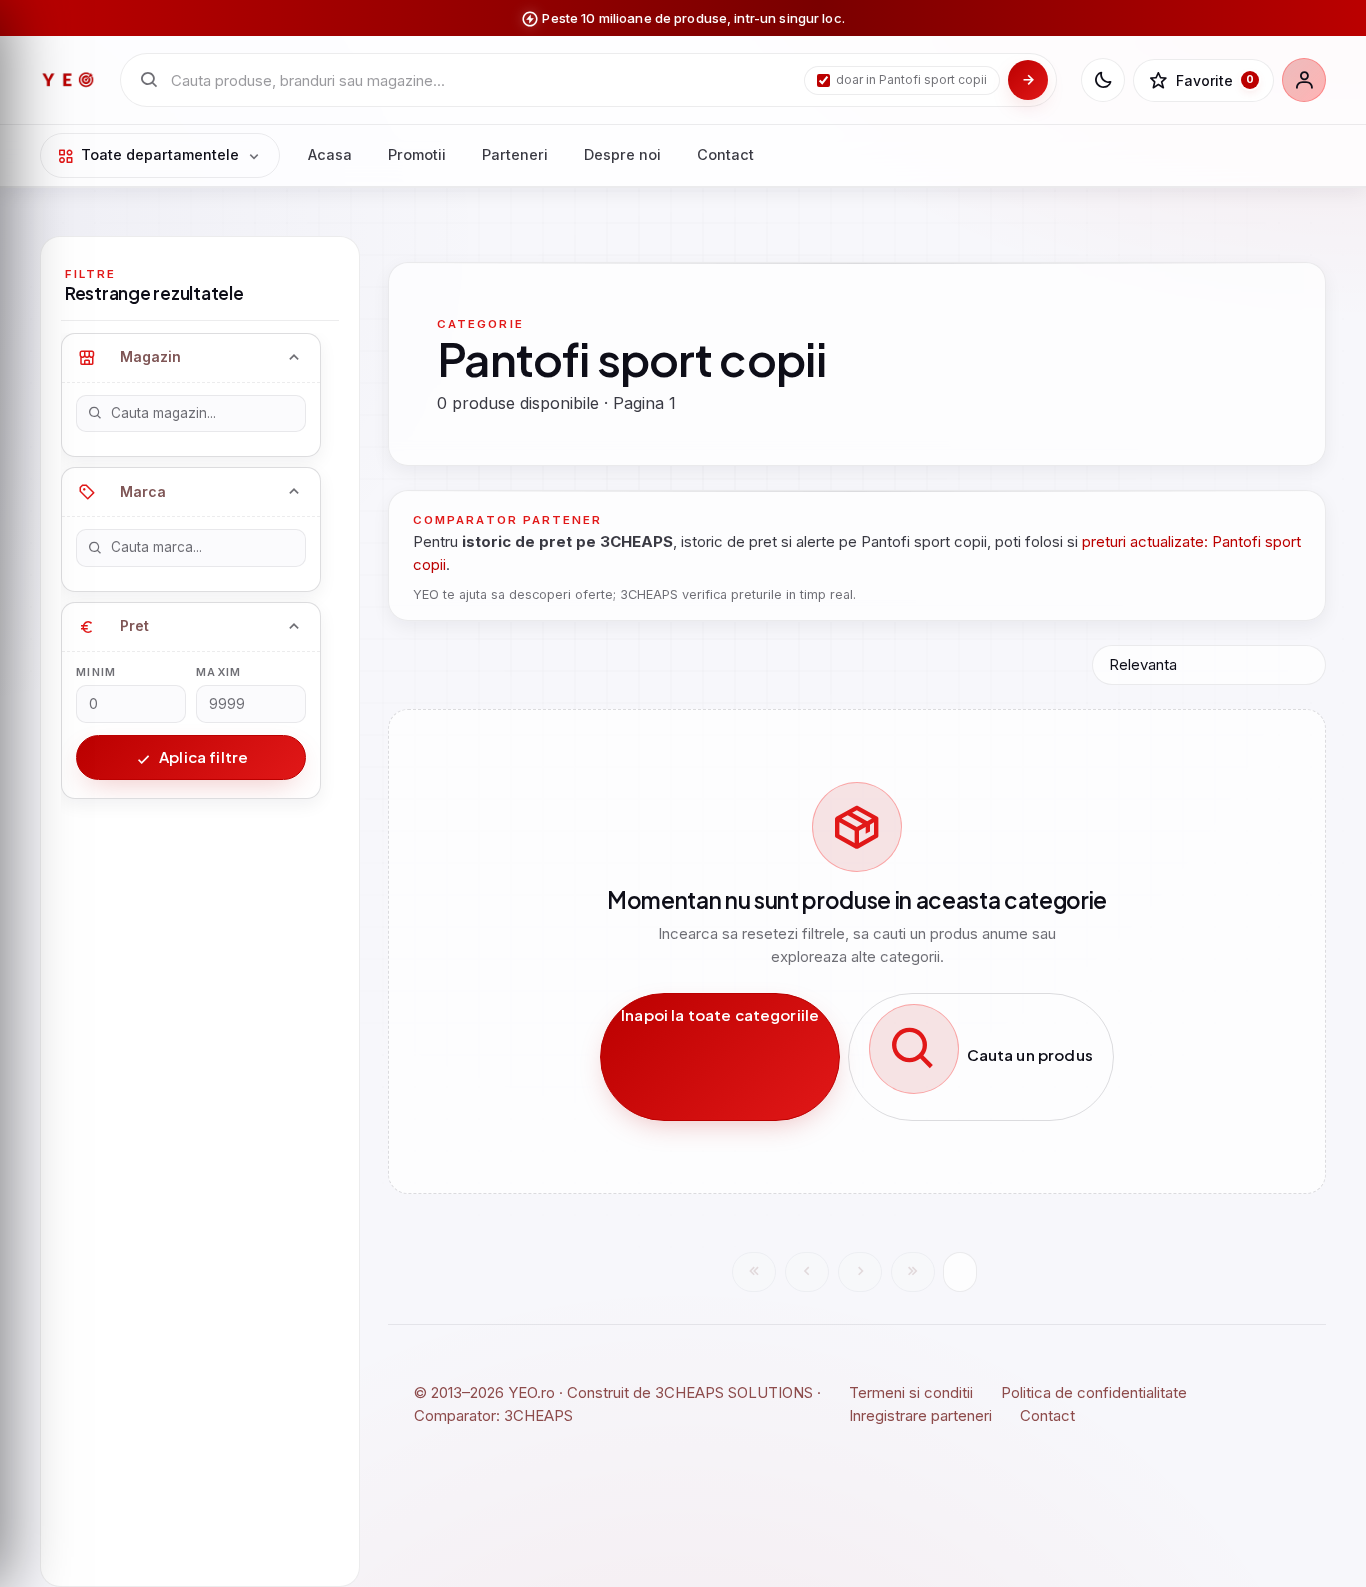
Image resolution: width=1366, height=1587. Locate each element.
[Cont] (1304, 80)
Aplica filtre (202, 756)
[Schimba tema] (1103, 80)
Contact (725, 154)
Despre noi (622, 154)
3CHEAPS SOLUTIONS (734, 1392)
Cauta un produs (1027, 1054)
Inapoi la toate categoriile (720, 1014)
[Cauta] (1028, 80)
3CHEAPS (538, 1415)
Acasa (330, 154)
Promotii (417, 154)
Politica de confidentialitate (1094, 1392)
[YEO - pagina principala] (68, 80)
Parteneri (515, 154)
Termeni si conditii (911, 1392)
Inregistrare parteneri (920, 1415)
